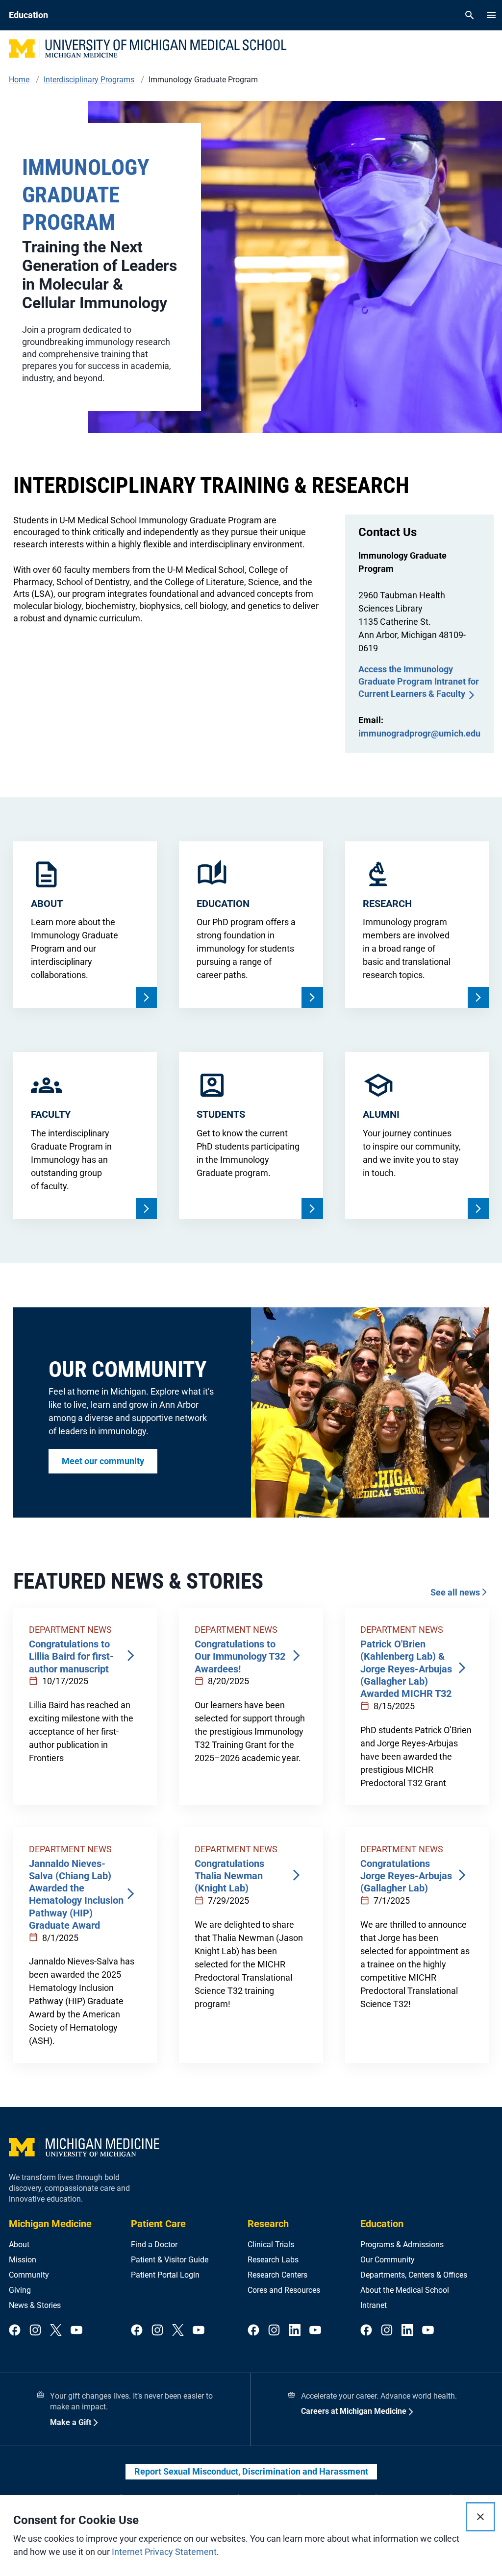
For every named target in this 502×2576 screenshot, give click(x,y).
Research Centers (277, 2275)
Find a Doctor (154, 2245)
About (19, 2245)
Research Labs (273, 2260)
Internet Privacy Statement (164, 2552)
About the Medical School (405, 2290)
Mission (23, 2260)
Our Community (388, 2260)
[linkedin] (295, 2331)
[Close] (480, 2517)
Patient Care (158, 2224)
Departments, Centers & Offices (414, 2275)
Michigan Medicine (50, 2224)
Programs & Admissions (402, 2245)
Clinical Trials (271, 2245)
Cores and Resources (284, 2290)
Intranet (374, 2305)
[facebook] (15, 2331)
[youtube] (76, 2331)
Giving (20, 2290)
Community (29, 2275)
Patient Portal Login (165, 2275)
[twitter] (56, 2331)
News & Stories (35, 2305)
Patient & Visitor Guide (170, 2260)
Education (382, 2224)
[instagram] (35, 2331)
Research (268, 2224)
